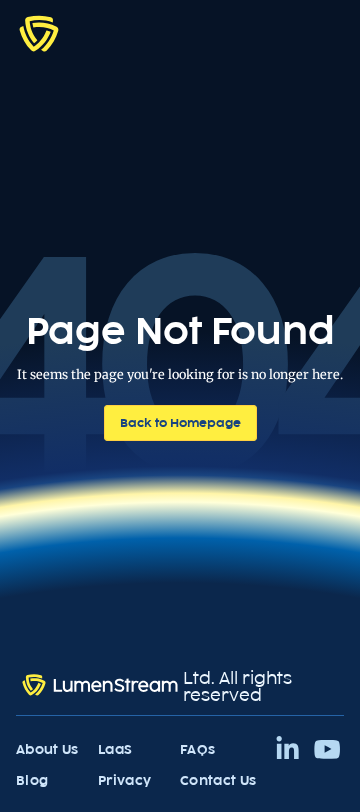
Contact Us (218, 780)
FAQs (197, 749)
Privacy (124, 780)
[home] (39, 33)
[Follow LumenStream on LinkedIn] (287, 749)
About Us (47, 749)
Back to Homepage (180, 423)
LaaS (115, 749)
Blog (32, 780)
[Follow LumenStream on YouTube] (327, 749)
